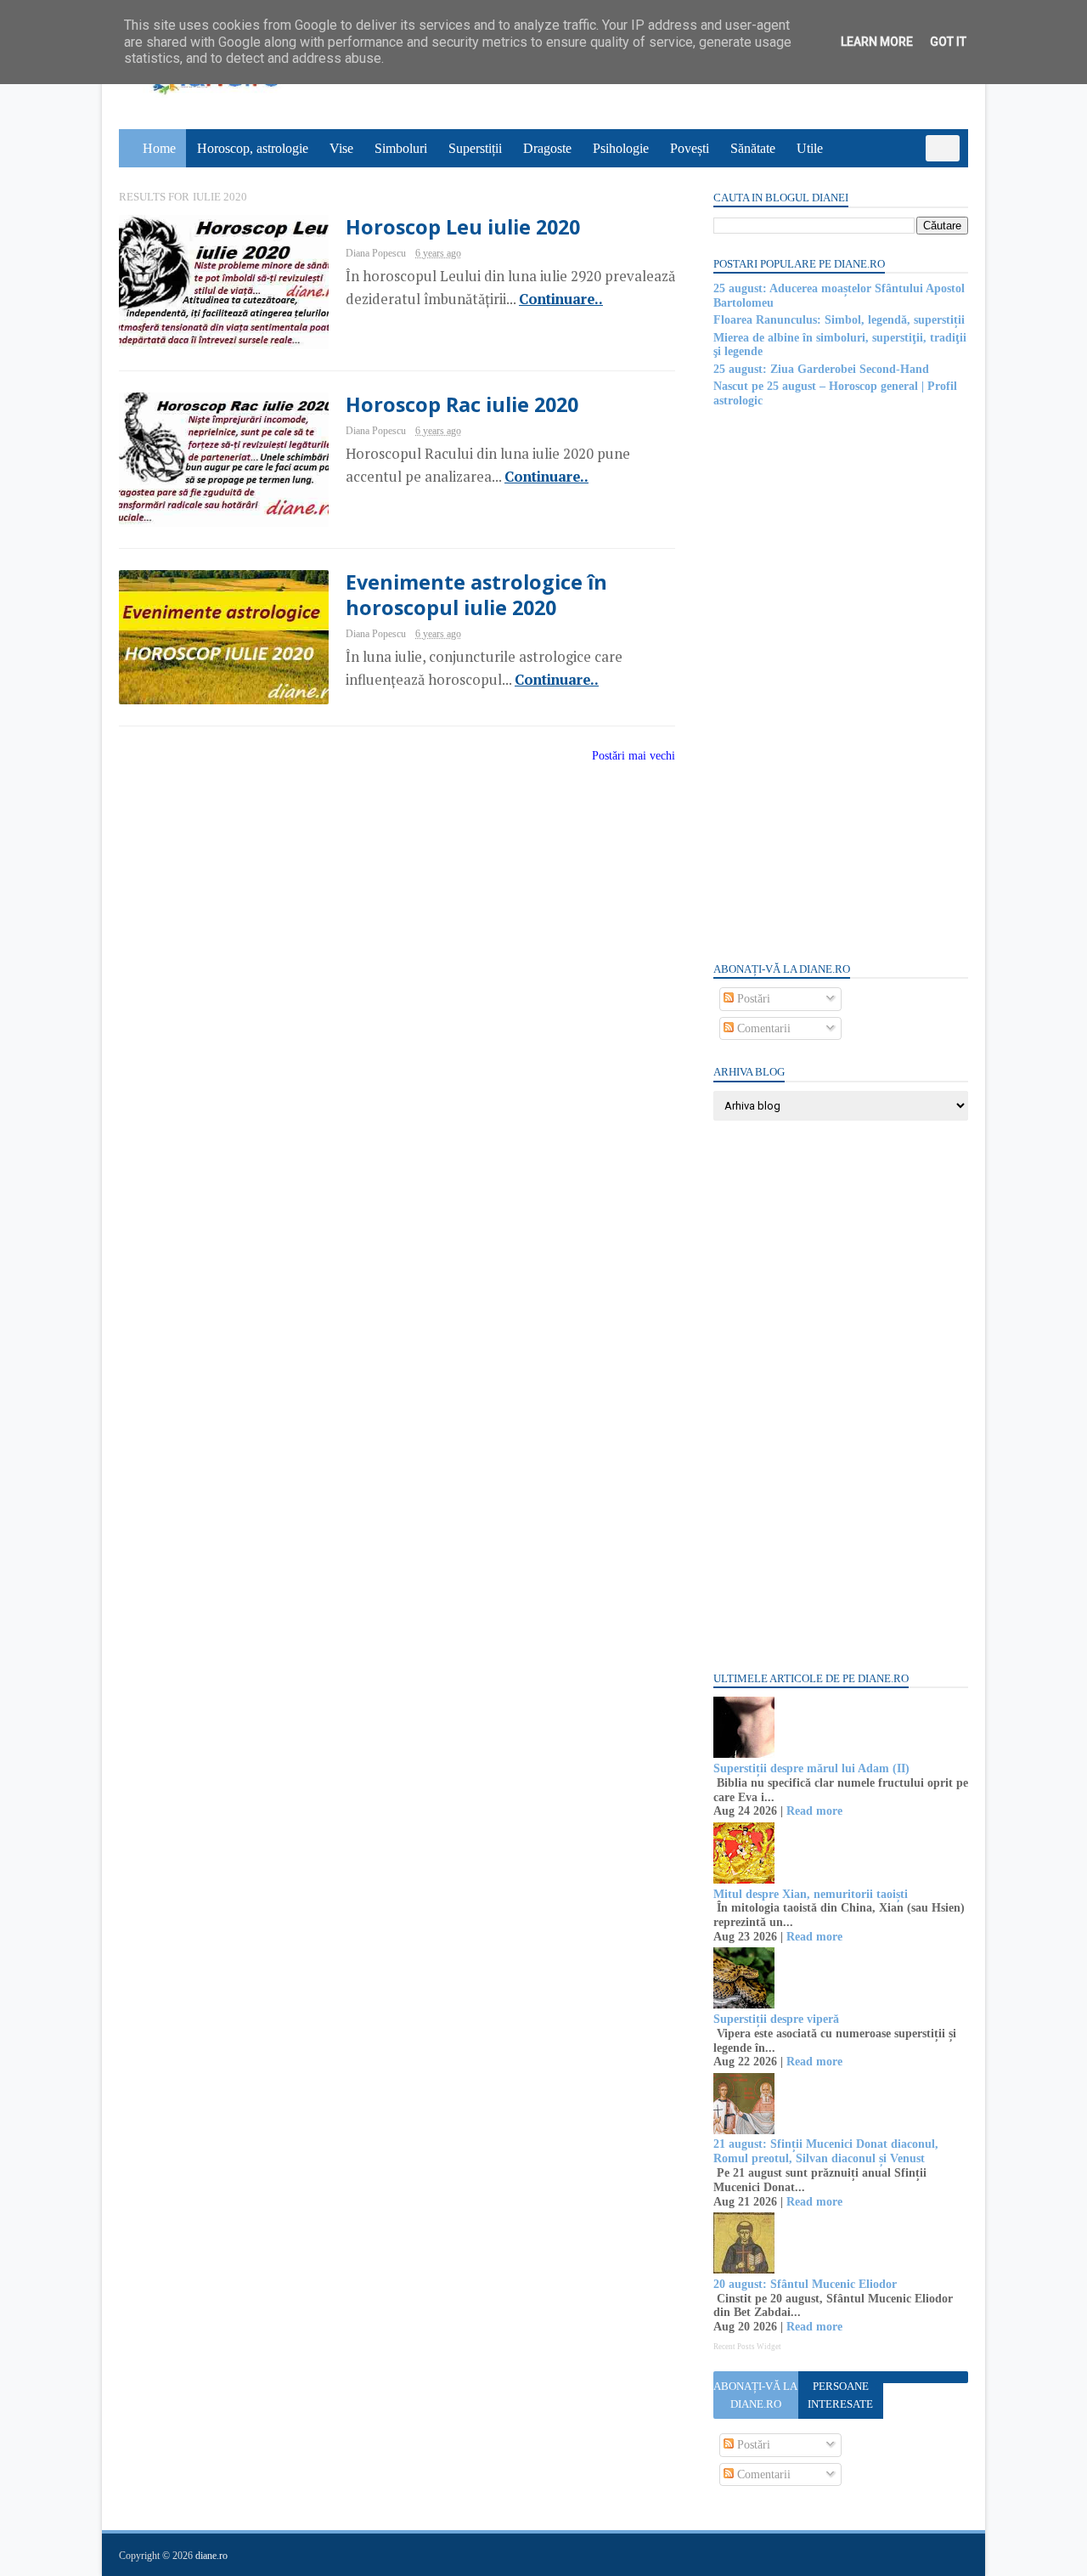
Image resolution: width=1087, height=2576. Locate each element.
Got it (948, 42)
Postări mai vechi (634, 756)
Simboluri (401, 148)
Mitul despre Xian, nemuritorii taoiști (811, 1894)
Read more (814, 1811)
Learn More (877, 42)
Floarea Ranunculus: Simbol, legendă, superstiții (839, 320)
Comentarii (762, 1028)
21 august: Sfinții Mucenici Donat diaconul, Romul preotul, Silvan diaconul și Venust (826, 2151)
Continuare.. (561, 299)
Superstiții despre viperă (776, 2019)
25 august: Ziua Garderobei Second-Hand (821, 369)
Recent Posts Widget (747, 2347)
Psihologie (621, 148)
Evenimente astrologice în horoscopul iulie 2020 (476, 595)
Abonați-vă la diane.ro (755, 2395)
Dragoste (547, 148)
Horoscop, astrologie (253, 148)
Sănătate (753, 148)
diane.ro (211, 2556)
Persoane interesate (840, 2395)
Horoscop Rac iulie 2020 (462, 404)
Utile (810, 148)
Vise (341, 148)
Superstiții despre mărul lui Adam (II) (811, 1768)
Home (159, 148)
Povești (690, 148)
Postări (752, 999)
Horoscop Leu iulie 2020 (463, 227)
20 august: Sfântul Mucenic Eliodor (805, 2284)
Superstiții (475, 148)
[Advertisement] (841, 683)
